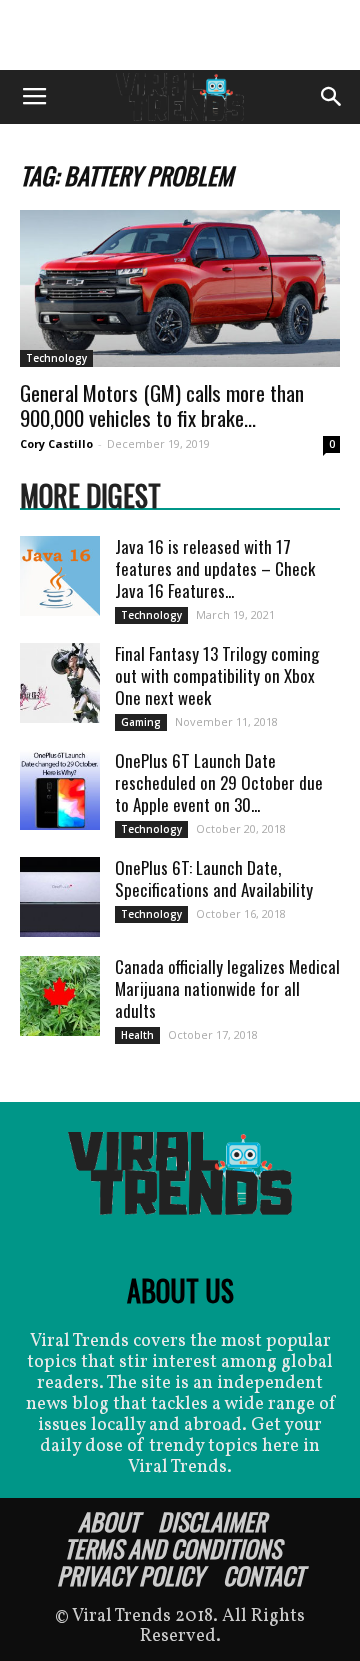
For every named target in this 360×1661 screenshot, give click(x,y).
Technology (56, 358)
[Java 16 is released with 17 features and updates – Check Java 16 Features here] (60, 576)
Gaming (141, 722)
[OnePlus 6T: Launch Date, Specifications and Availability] (60, 897)
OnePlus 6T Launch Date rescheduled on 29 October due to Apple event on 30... (219, 782)
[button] (332, 97)
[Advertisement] (180, 35)
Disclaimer (212, 1521)
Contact (263, 1575)
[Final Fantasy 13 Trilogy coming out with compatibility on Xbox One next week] (60, 683)
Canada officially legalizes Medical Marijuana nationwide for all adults (227, 988)
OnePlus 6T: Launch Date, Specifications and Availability (214, 878)
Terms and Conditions (172, 1548)
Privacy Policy (130, 1575)
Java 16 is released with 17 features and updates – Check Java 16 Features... (215, 568)
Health (137, 1035)
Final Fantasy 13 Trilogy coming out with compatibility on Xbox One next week (217, 675)
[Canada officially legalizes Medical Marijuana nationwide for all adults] (60, 996)
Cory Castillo (56, 443)
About (108, 1521)
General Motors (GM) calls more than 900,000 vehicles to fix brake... (162, 405)
